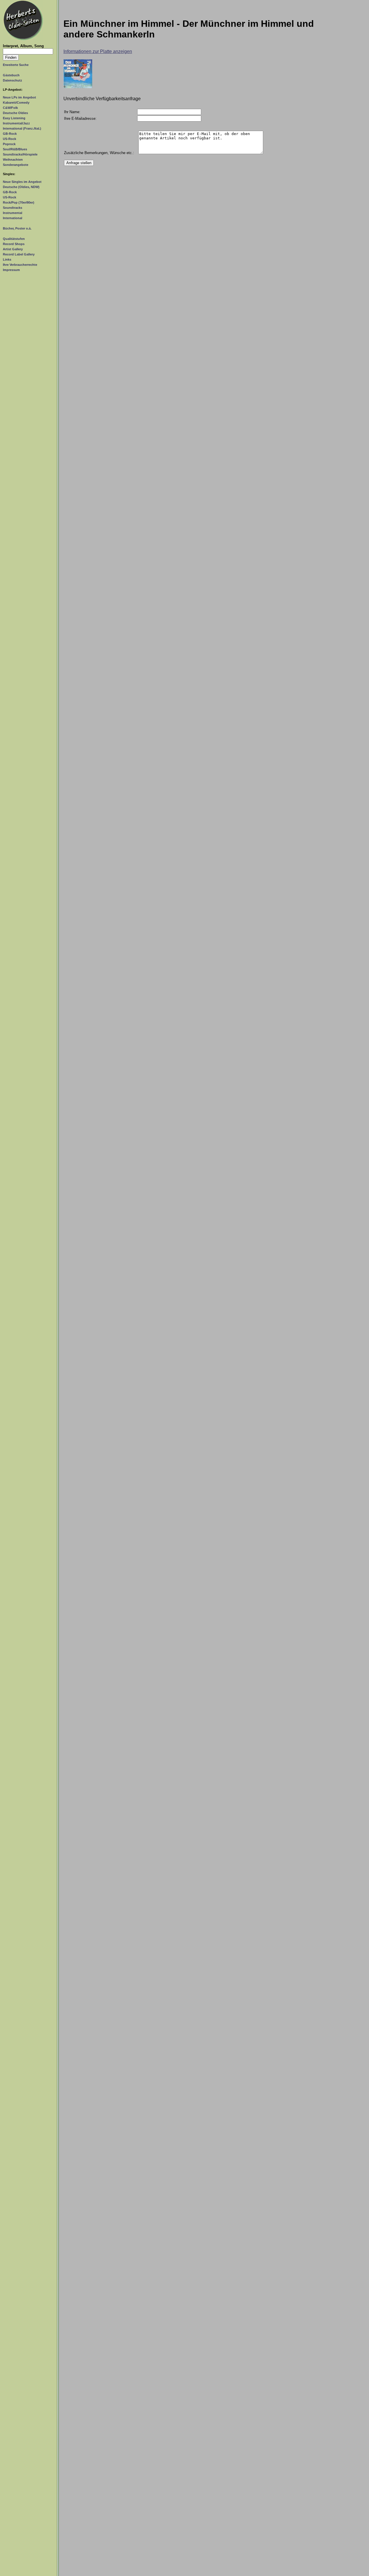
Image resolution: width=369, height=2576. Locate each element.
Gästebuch (11, 75)
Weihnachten (13, 160)
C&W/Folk (10, 108)
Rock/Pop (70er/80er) (19, 202)
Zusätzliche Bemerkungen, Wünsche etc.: (99, 153)
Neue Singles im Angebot (22, 182)
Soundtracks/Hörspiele (20, 154)
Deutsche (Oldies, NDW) (21, 187)
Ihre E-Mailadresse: (80, 119)
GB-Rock (10, 134)
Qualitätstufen (14, 239)
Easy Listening (14, 118)
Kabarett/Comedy (16, 103)
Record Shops (14, 244)
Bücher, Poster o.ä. (17, 228)
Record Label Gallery (19, 254)
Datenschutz (13, 80)
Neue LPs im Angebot (19, 97)
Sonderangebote (16, 165)
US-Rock (10, 139)
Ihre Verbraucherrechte (20, 265)
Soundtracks (13, 208)
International (13, 218)
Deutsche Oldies (15, 113)
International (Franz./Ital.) (22, 128)
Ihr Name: (72, 112)
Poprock (9, 144)
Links (7, 259)
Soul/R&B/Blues (15, 149)
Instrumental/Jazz (16, 123)
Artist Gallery (13, 249)
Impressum (11, 270)
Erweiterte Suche (16, 65)
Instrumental (13, 213)
